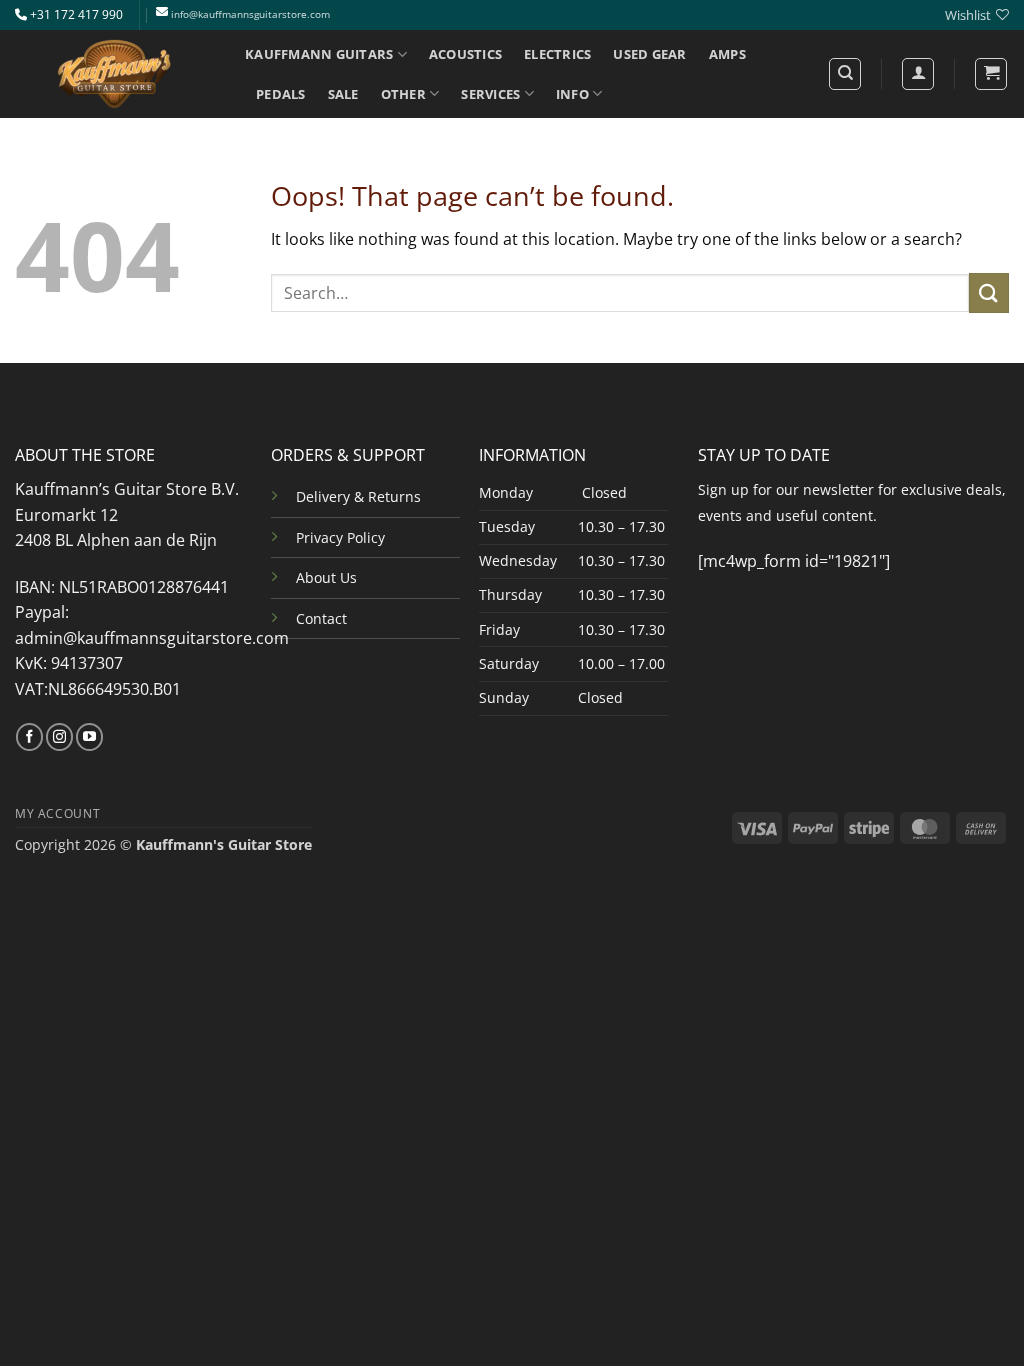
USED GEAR (649, 54)
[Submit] (989, 292)
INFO (572, 94)
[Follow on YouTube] (89, 737)
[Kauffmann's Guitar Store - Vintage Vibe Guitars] (115, 74)
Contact (321, 618)
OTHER (403, 94)
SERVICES (490, 94)
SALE (343, 94)
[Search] (845, 74)
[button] (991, 74)
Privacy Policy (340, 537)
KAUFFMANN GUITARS (319, 54)
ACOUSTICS (465, 54)
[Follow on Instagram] (59, 737)
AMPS (727, 54)
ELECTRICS (557, 54)
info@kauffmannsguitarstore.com (250, 14)
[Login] (918, 74)
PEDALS (281, 94)
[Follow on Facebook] (29, 737)
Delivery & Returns (358, 496)
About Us (326, 577)
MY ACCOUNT (57, 813)
